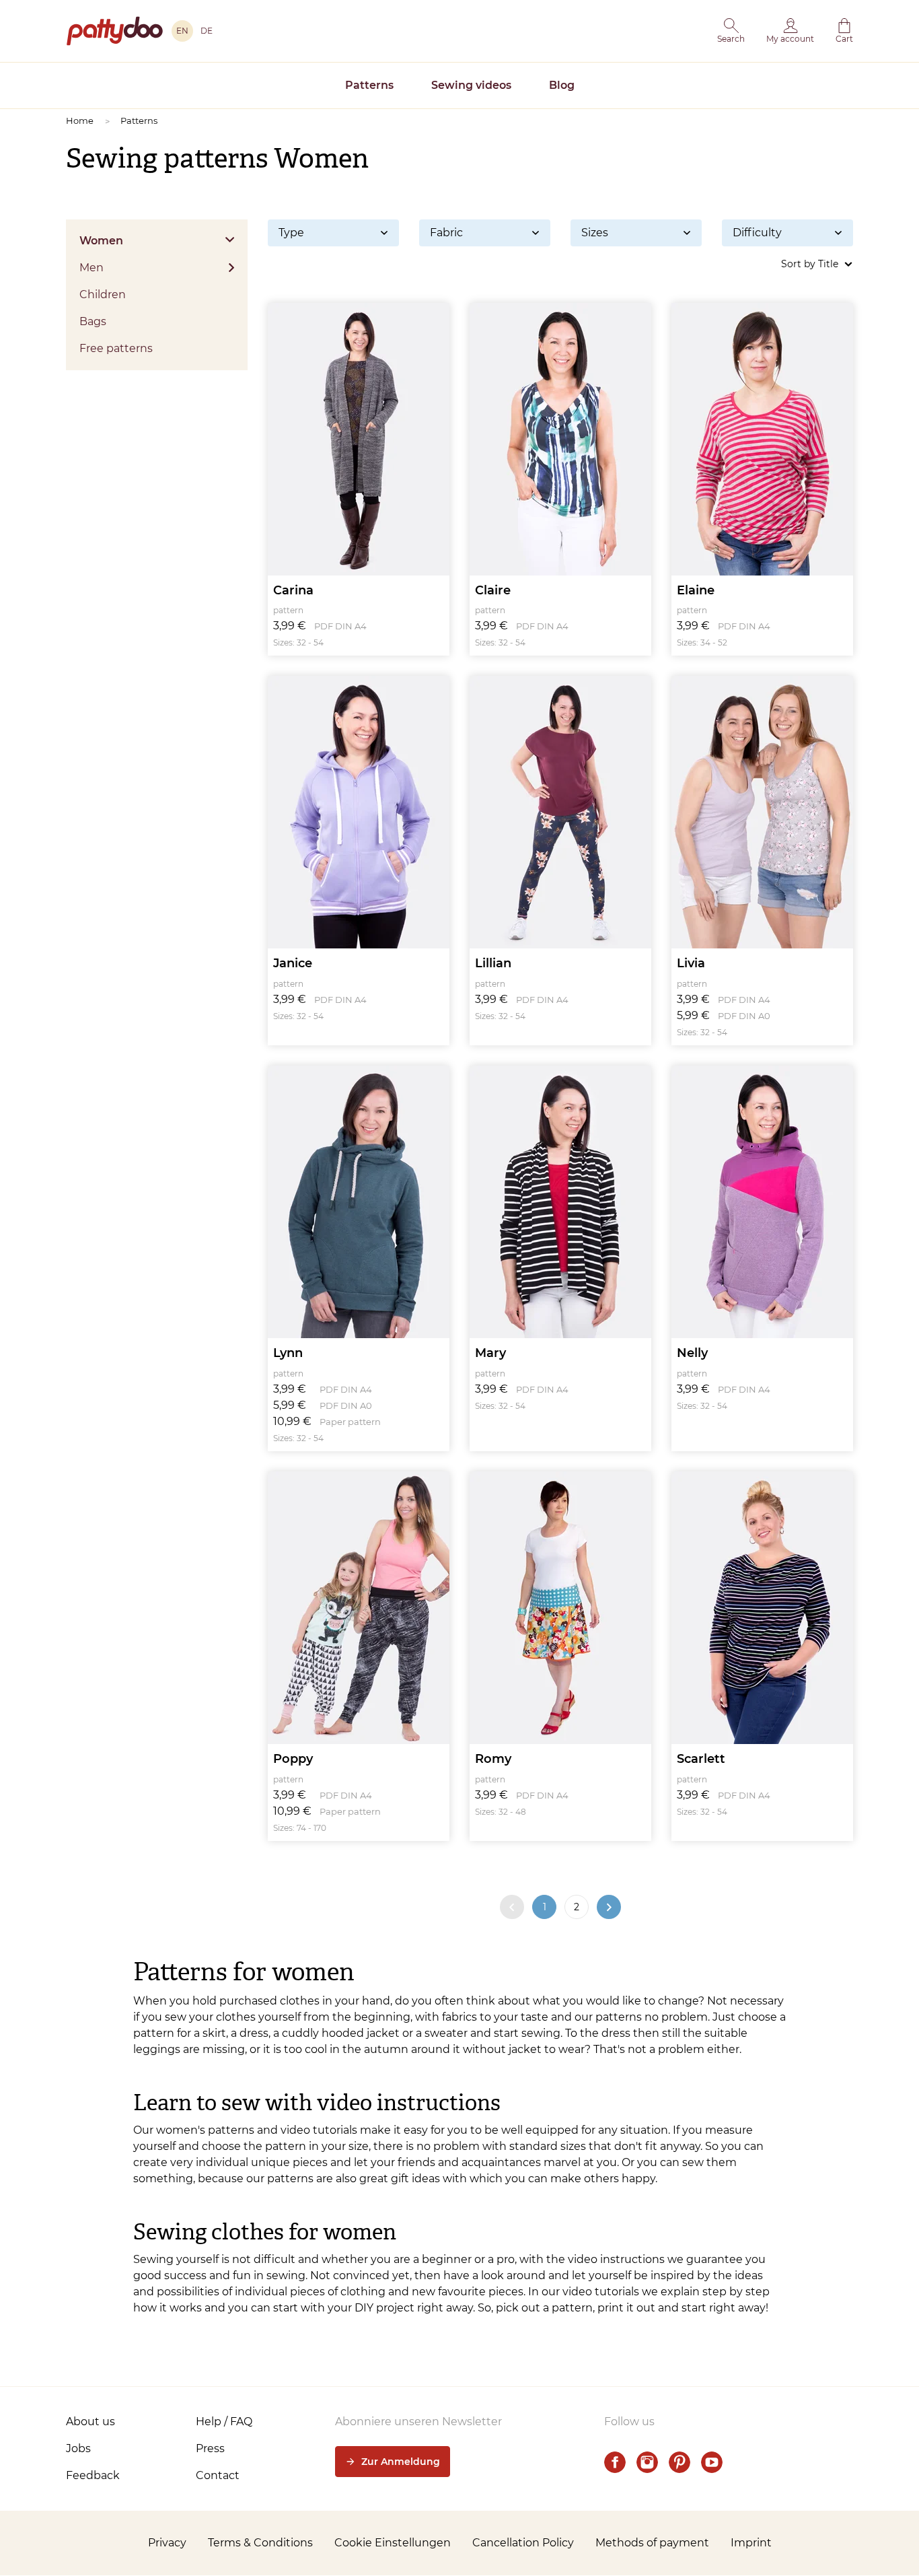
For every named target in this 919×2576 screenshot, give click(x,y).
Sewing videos (471, 85)
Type (291, 233)
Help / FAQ (224, 2422)
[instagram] (647, 2462)
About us (90, 2422)
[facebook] (615, 2462)
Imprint (751, 2543)
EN (182, 31)
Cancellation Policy (523, 2543)
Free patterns (116, 348)
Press (210, 2448)
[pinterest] (679, 2462)
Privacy (167, 2543)
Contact (218, 2475)
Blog (562, 85)
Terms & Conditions (260, 2543)
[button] (731, 31)
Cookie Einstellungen (393, 2543)
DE (207, 31)
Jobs (78, 2448)
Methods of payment (652, 2543)
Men (91, 268)
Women (101, 241)
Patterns (369, 85)
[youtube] (712, 2462)
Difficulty (757, 233)
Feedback (93, 2475)
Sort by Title (810, 264)
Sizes (595, 233)
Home (80, 120)
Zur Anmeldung (401, 2462)
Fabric (446, 233)
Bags (93, 321)
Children (103, 294)
